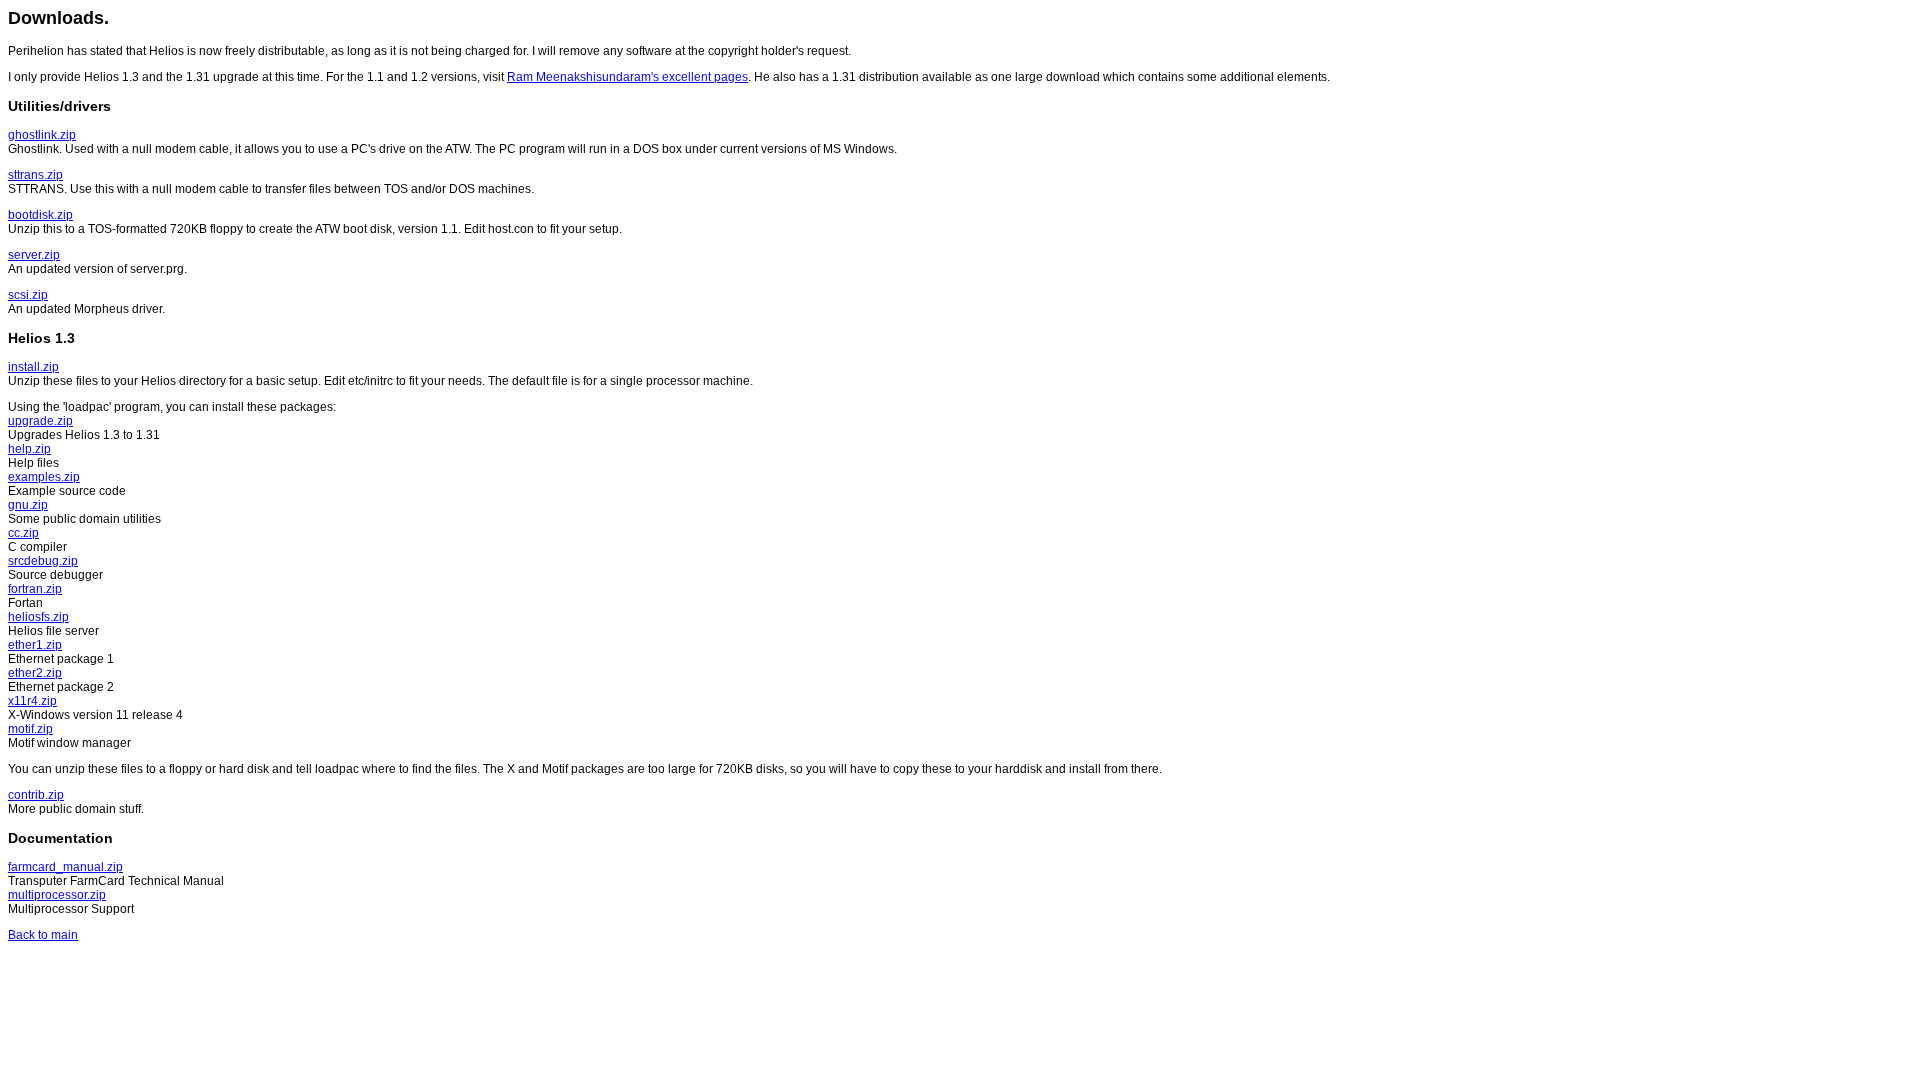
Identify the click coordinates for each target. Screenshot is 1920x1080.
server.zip (34, 255)
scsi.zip (28, 295)
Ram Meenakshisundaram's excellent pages (627, 77)
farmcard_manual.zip (65, 867)
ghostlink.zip (42, 135)
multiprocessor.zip (57, 895)
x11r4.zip (32, 701)
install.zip (33, 367)
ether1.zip (35, 645)
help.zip (29, 449)
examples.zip (44, 477)
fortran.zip (35, 589)
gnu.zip (28, 505)
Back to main (43, 935)
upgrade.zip (40, 421)
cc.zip (23, 533)
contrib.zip (36, 795)
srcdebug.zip (43, 561)
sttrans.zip (35, 175)
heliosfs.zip (38, 617)
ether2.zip (35, 673)
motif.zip (30, 729)
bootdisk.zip (40, 215)
